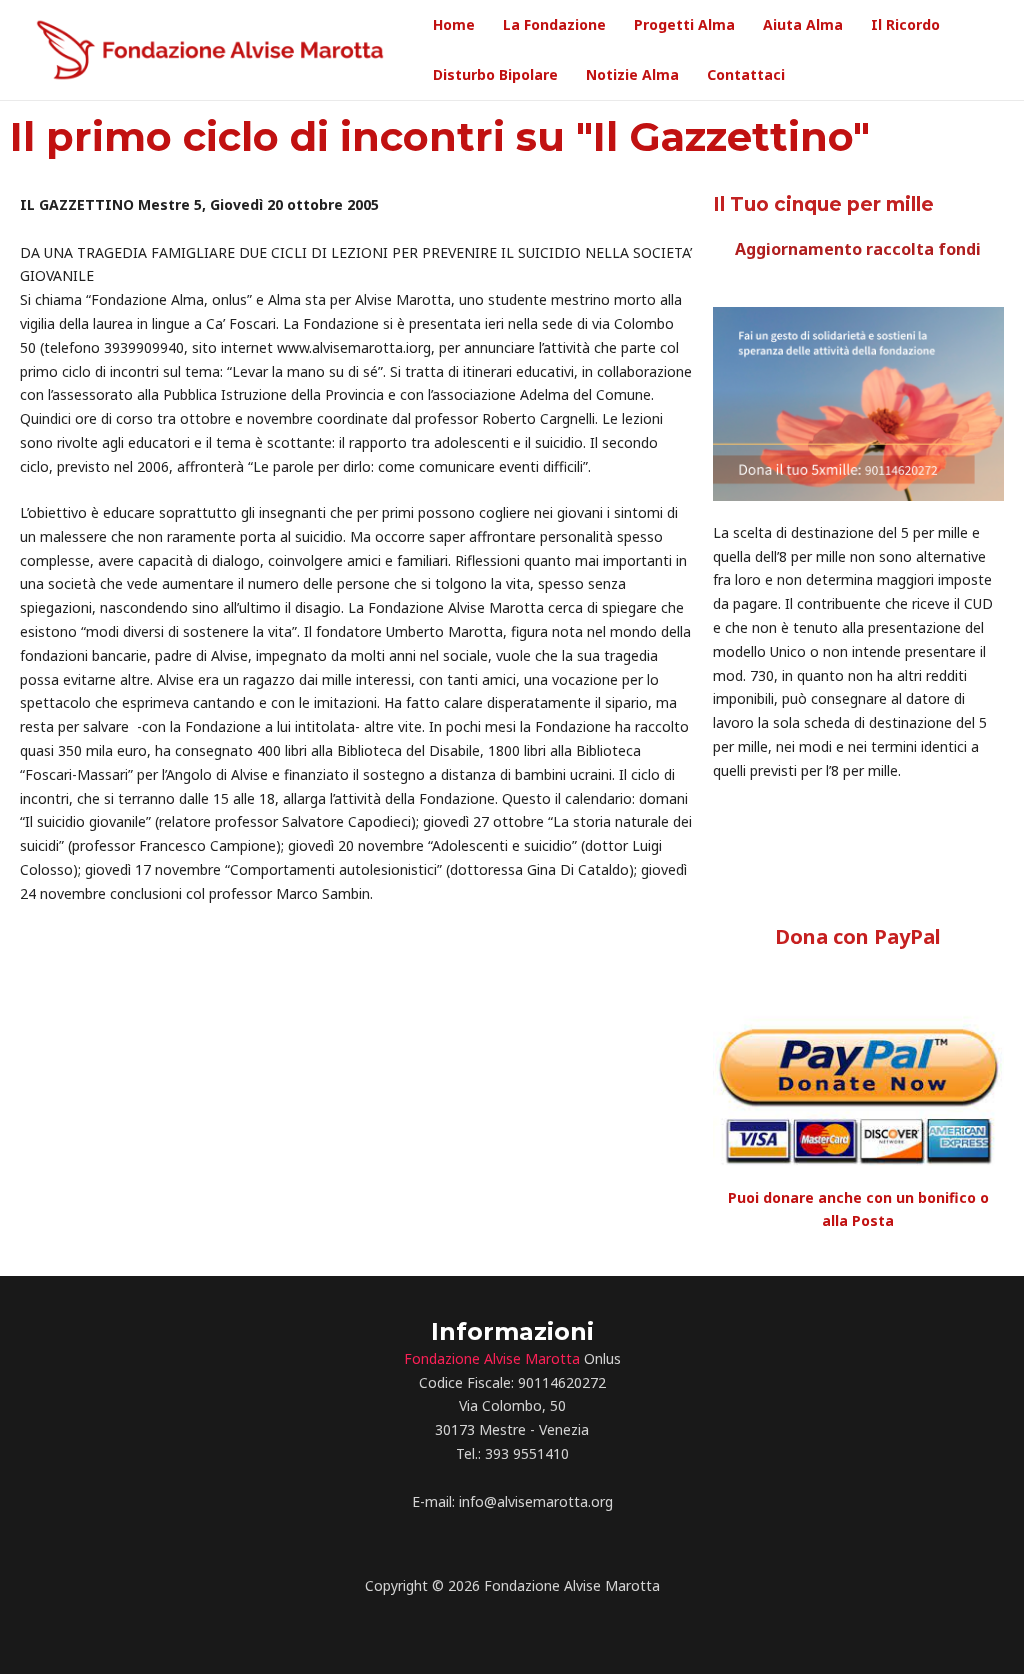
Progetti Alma (684, 24)
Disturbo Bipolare (495, 74)
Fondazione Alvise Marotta (492, 1358)
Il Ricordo (905, 24)
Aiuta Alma (803, 24)
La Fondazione (554, 24)
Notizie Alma (632, 74)
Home (454, 24)
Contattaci (746, 74)
